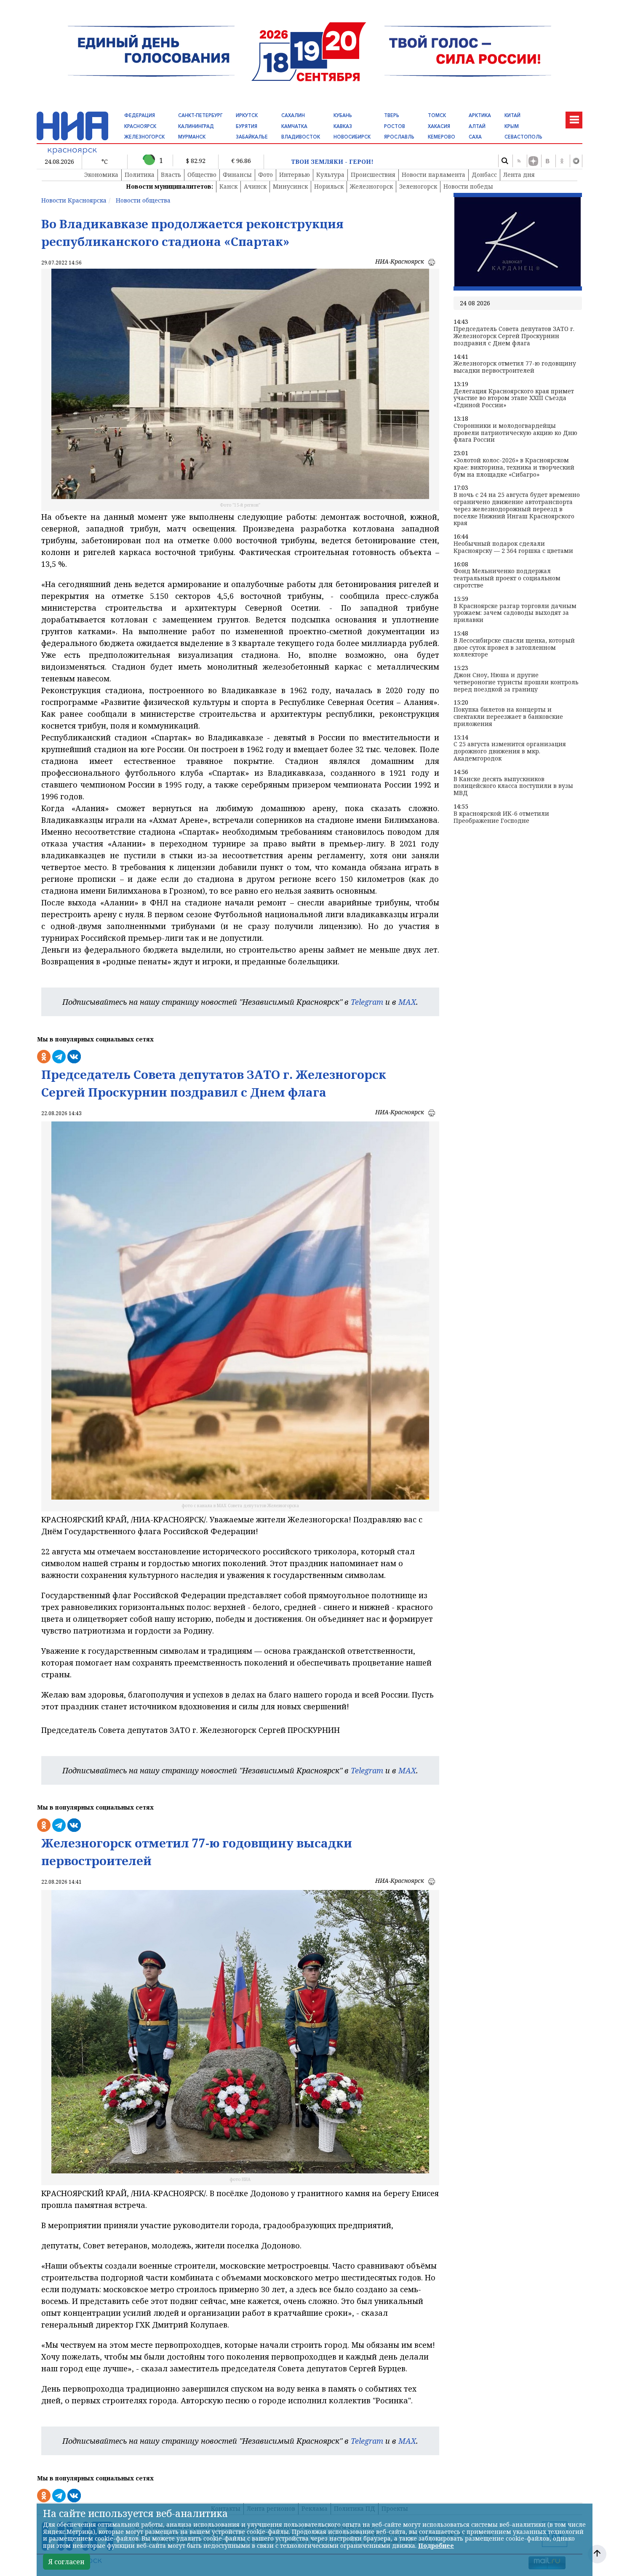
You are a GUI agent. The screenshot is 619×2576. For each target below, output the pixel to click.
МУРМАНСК (192, 137)
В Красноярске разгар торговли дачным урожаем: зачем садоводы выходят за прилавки (515, 613)
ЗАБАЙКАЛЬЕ (252, 137)
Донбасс (484, 175)
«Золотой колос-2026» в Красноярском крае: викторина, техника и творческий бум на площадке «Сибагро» (514, 467)
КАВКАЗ (343, 126)
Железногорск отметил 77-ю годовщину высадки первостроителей (515, 367)
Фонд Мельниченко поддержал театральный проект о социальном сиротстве (507, 578)
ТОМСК (437, 115)
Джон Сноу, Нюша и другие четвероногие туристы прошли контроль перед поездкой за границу (516, 682)
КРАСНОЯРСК (140, 126)
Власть (171, 175)
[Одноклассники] (562, 161)
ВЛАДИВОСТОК (301, 137)
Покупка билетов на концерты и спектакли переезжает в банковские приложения (508, 717)
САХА (475, 137)
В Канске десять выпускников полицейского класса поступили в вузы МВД (513, 786)
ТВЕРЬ (392, 115)
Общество (202, 175)
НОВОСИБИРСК (352, 137)
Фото (265, 175)
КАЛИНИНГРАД (196, 126)
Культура (330, 175)
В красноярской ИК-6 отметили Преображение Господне (501, 817)
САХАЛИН (293, 115)
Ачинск (255, 186)
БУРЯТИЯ (247, 126)
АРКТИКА (480, 115)
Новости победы (468, 186)
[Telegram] (576, 161)
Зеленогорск (418, 186)
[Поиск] (504, 161)
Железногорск (371, 186)
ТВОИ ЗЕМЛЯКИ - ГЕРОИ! (332, 162)
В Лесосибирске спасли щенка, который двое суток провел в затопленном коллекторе (514, 648)
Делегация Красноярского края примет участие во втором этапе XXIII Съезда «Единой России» (514, 398)
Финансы (237, 175)
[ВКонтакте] (547, 161)
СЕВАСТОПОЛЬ (523, 137)
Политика (140, 175)
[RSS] (519, 161)
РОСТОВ (395, 126)
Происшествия (373, 175)
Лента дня (519, 175)
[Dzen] (533, 161)
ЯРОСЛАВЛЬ (399, 137)
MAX (407, 1002)
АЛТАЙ (477, 126)
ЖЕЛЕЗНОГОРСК (144, 137)
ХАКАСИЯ (439, 126)
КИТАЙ (512, 115)
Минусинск (290, 186)
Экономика (101, 175)
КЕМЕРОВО (442, 137)
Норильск (329, 186)
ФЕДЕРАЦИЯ (140, 115)
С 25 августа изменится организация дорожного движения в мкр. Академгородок (510, 751)
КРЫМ (512, 126)
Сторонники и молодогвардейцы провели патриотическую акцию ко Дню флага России (515, 433)
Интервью (295, 175)
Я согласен (67, 2562)
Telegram (367, 1002)
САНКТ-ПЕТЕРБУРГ (200, 115)
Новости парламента (434, 175)
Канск (228, 186)
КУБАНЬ (343, 115)
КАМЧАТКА (294, 126)
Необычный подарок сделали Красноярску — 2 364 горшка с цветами (513, 547)
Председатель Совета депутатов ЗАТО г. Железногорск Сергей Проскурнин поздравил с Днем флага (514, 336)
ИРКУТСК (247, 115)
